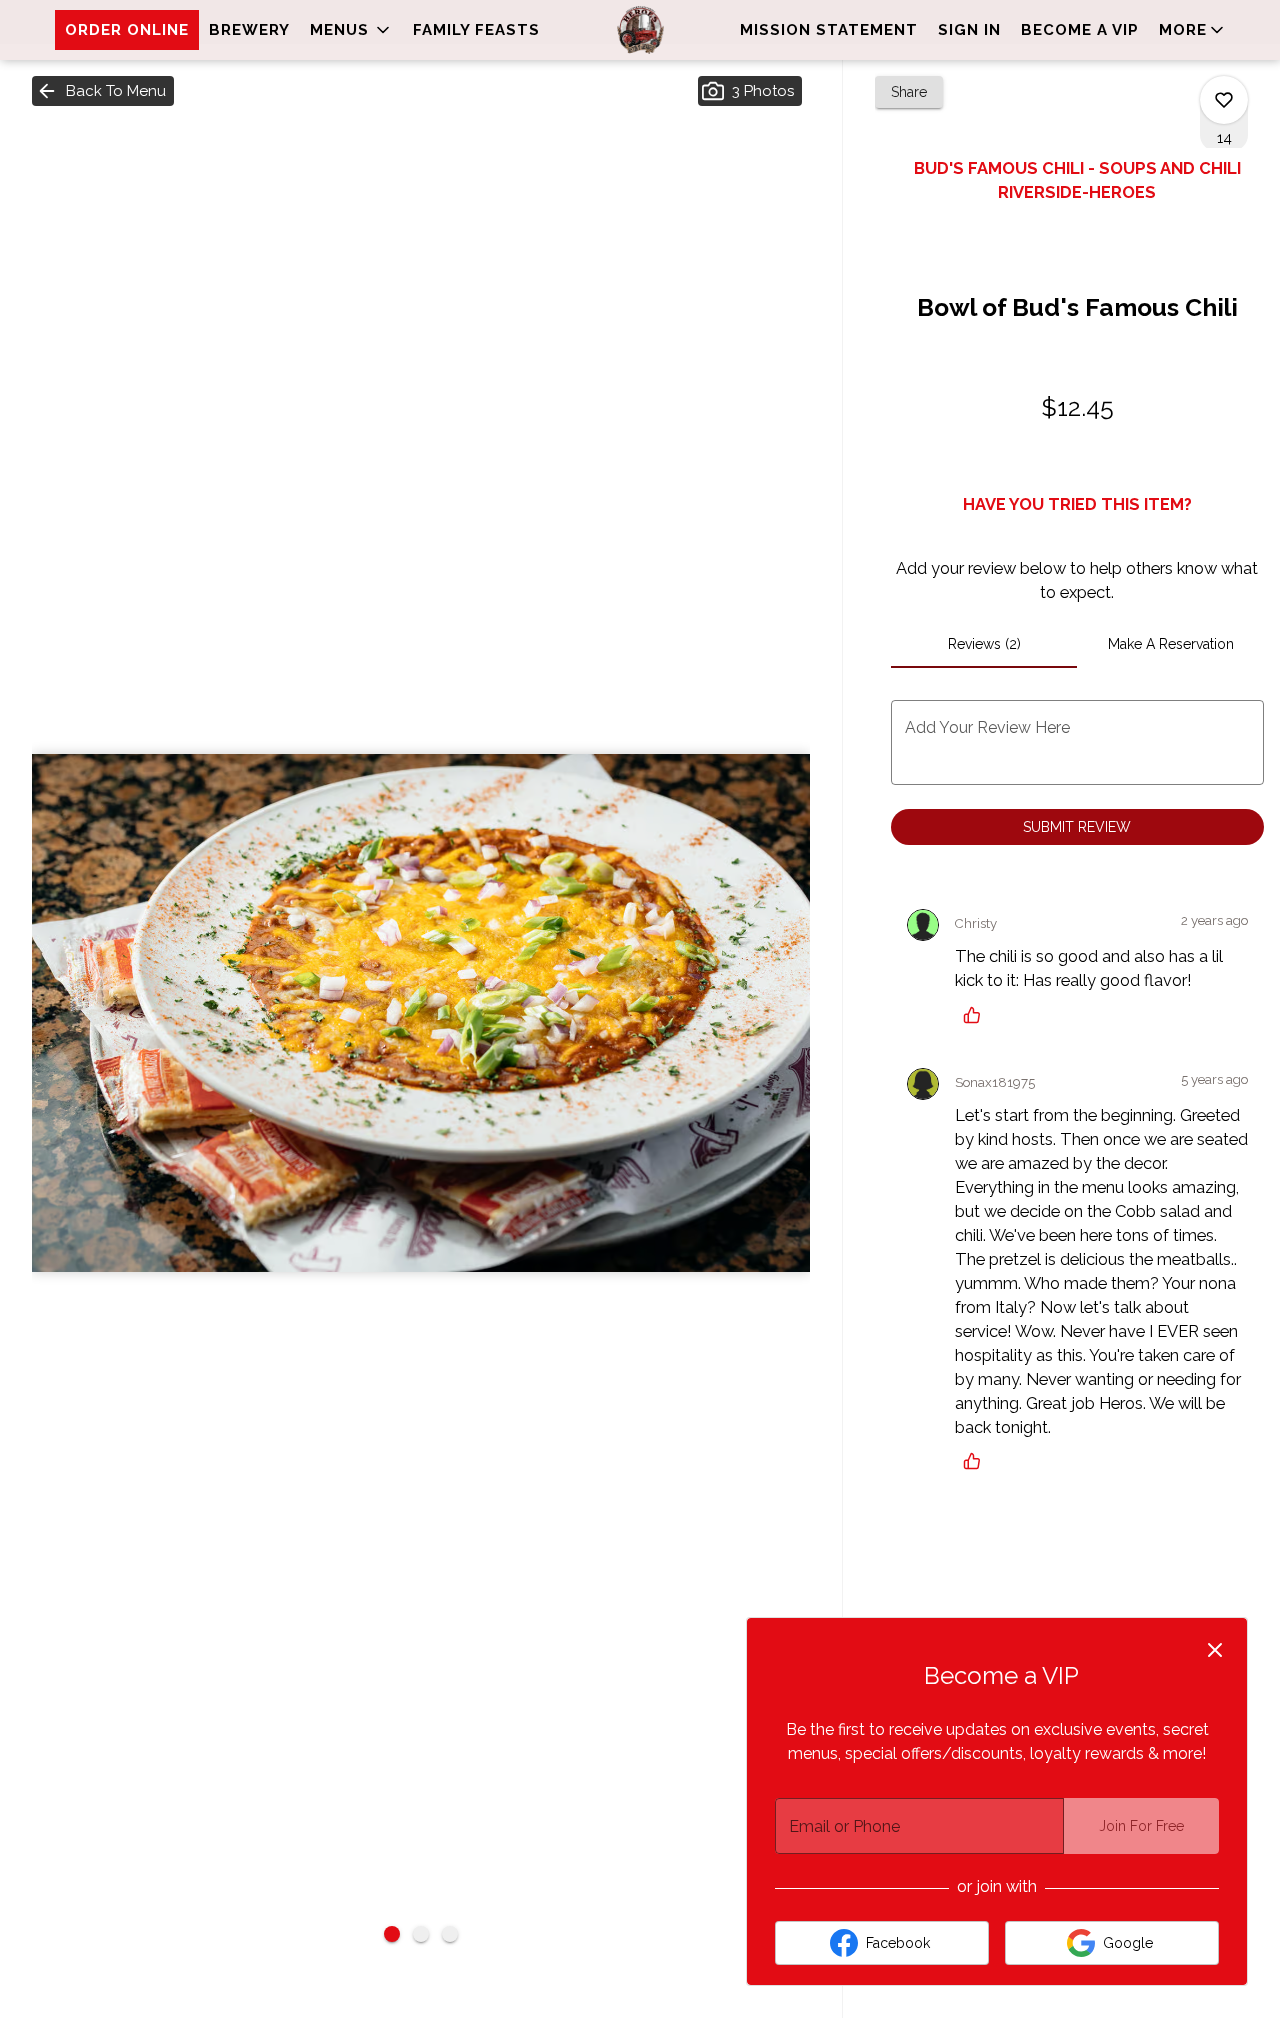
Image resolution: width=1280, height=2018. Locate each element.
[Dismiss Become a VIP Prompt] (1215, 1650)
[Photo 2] (421, 1934)
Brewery (249, 30)
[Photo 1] (392, 1934)
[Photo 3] (450, 1934)
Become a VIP (1080, 30)
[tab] (984, 644)
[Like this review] (977, 1015)
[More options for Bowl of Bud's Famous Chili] (1224, 100)
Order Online (127, 30)
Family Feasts (476, 30)
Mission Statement (829, 30)
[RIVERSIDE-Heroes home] (640, 30)
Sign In (969, 30)
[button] (351, 30)
